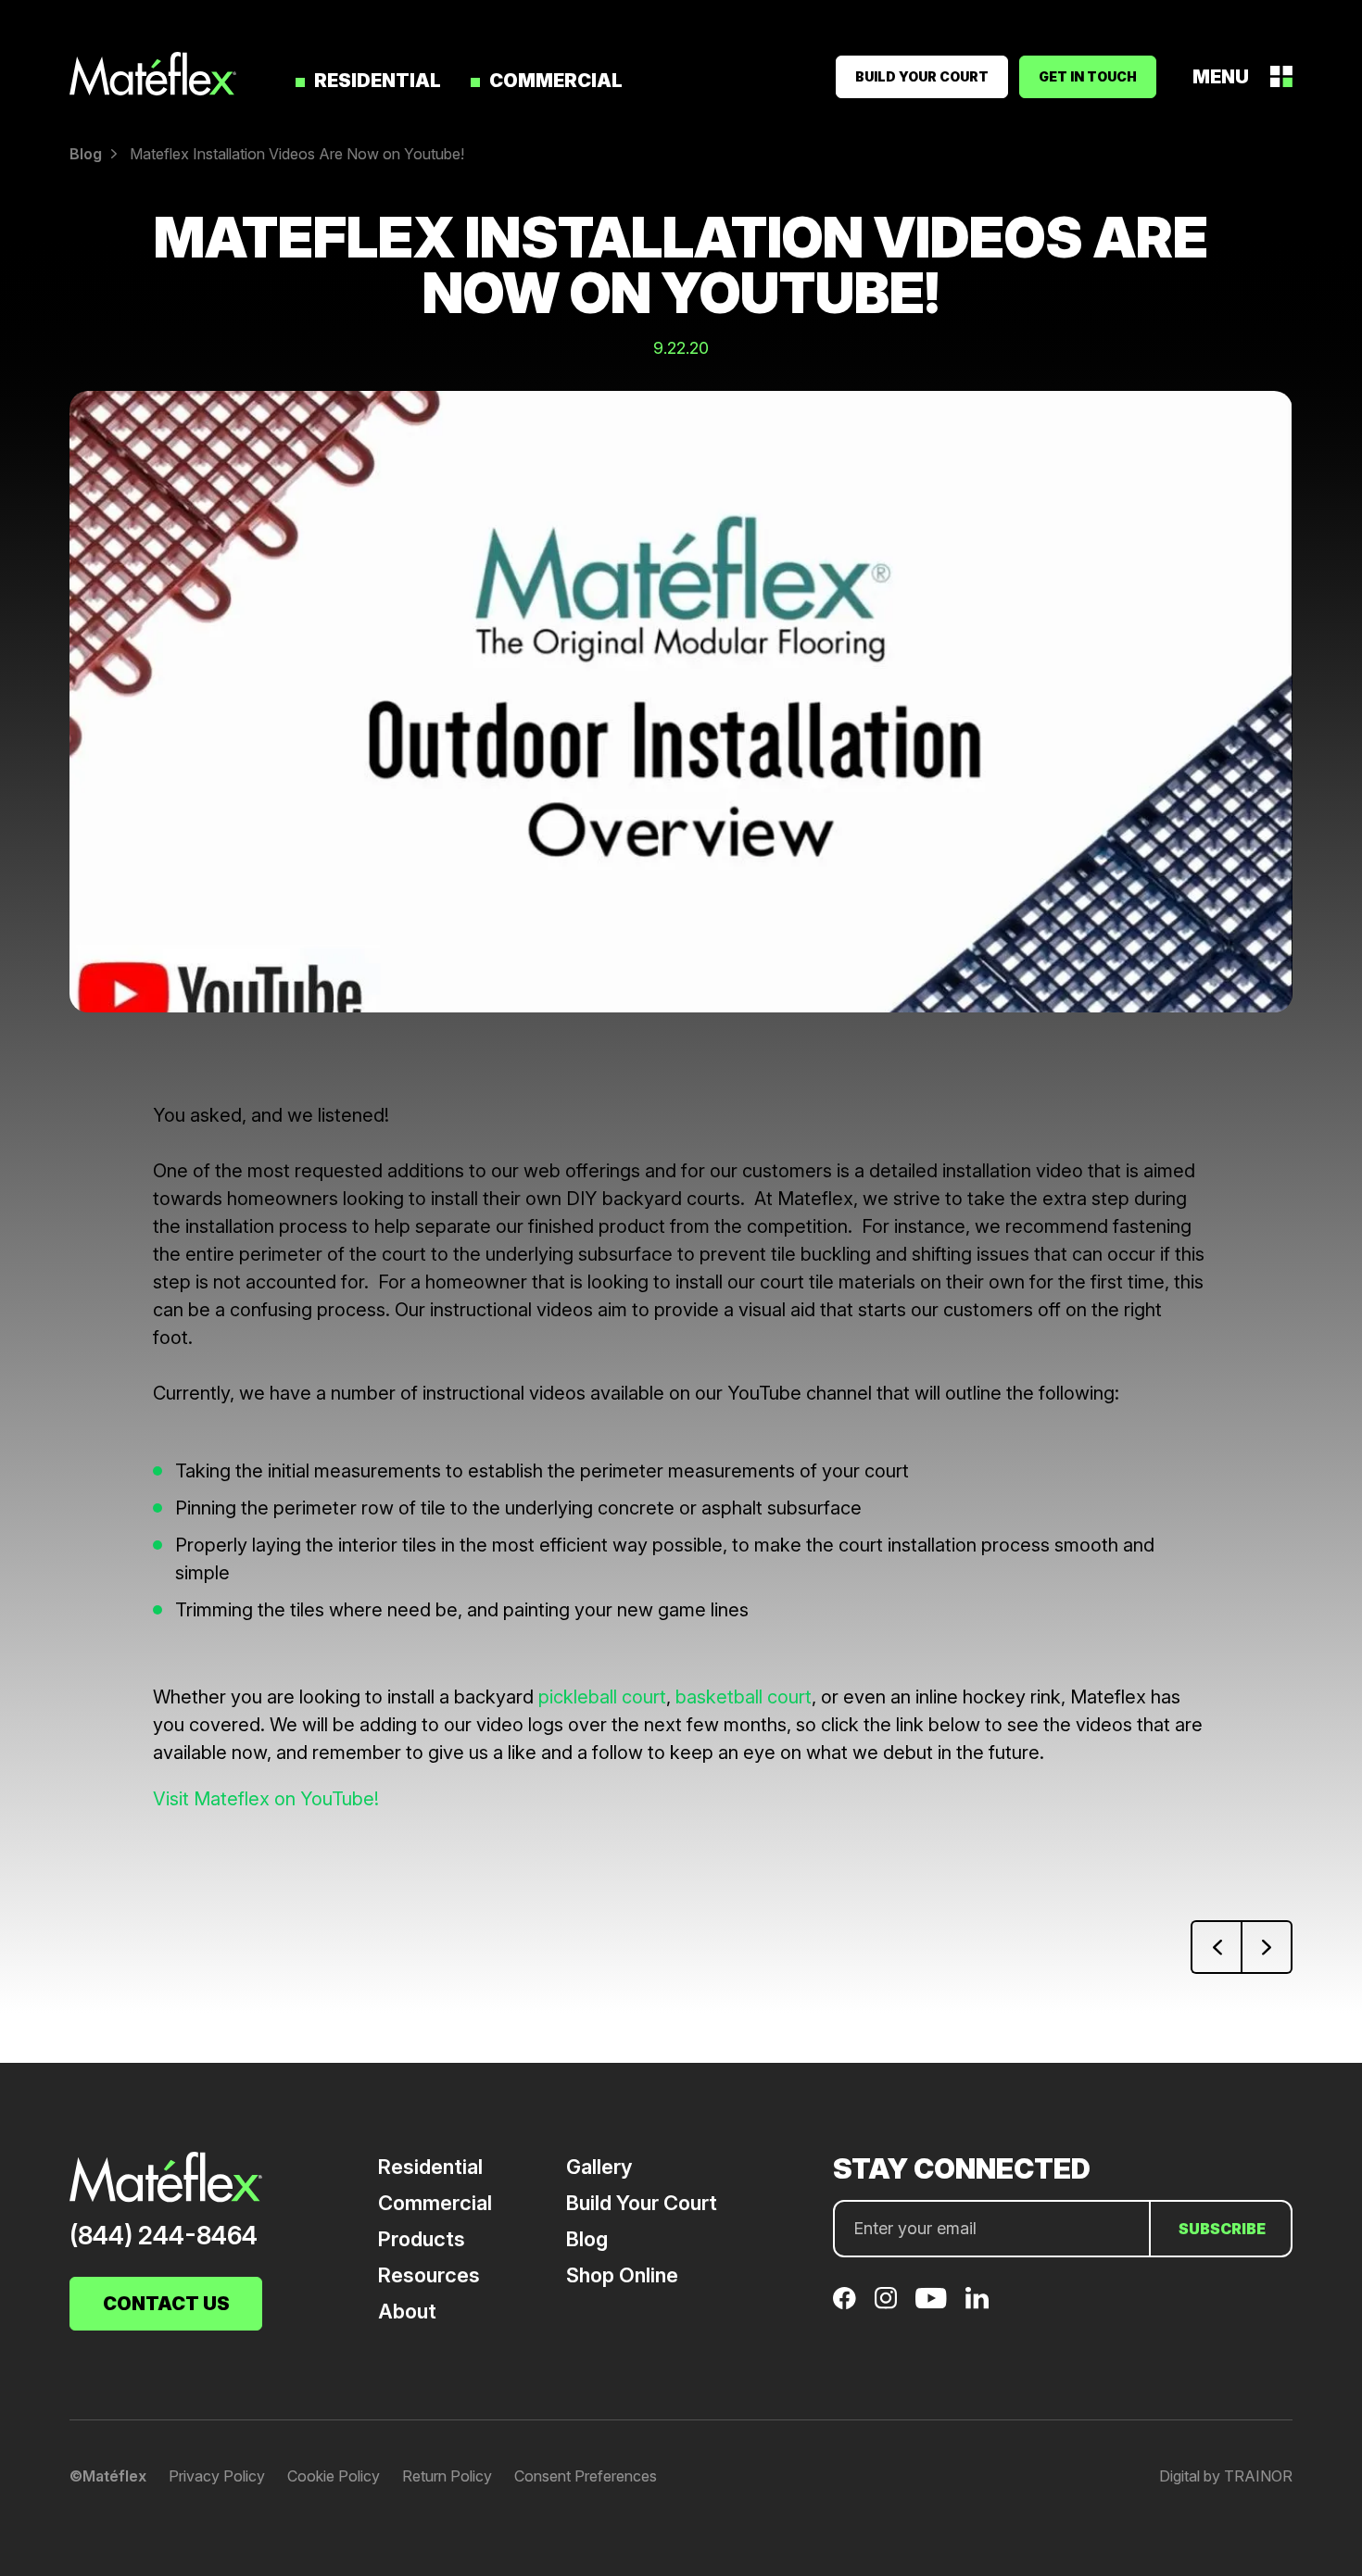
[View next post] (1267, 1947)
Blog (587, 2239)
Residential (378, 81)
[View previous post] (1216, 1947)
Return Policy (447, 2476)
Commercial (556, 81)
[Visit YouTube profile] (931, 2298)
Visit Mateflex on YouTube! (266, 1799)
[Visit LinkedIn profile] (977, 2298)
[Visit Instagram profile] (886, 2298)
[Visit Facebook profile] (845, 2298)
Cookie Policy (334, 2476)
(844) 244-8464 (164, 2236)
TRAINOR (1258, 2476)
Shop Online (622, 2275)
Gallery (599, 2167)
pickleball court (602, 1697)
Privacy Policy (217, 2476)
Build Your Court (642, 2203)
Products (422, 2239)
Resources (429, 2275)
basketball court (744, 1697)
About (407, 2311)
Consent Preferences (586, 2476)
